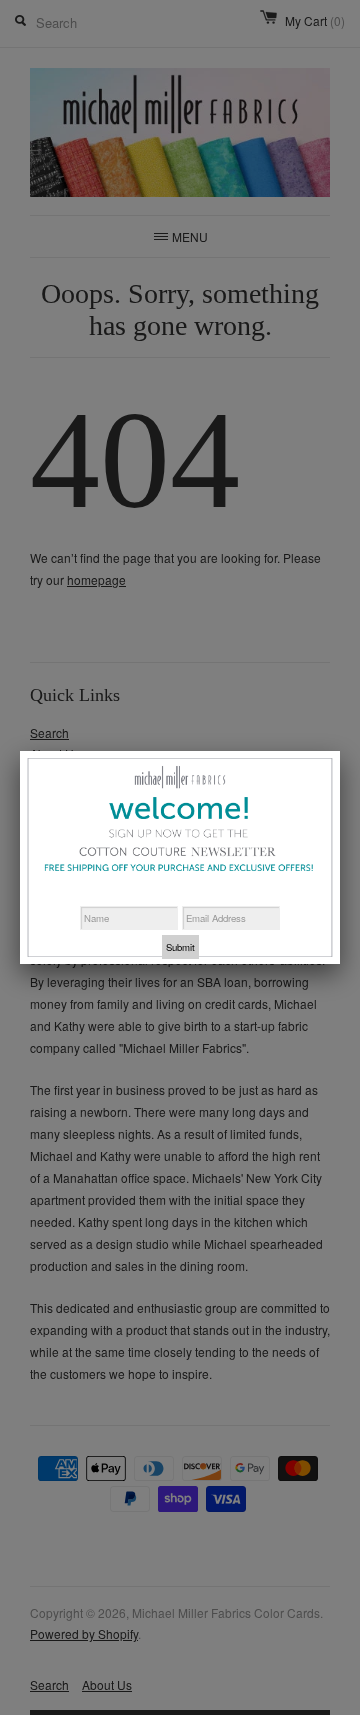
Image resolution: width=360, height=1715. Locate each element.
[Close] (340, 751)
